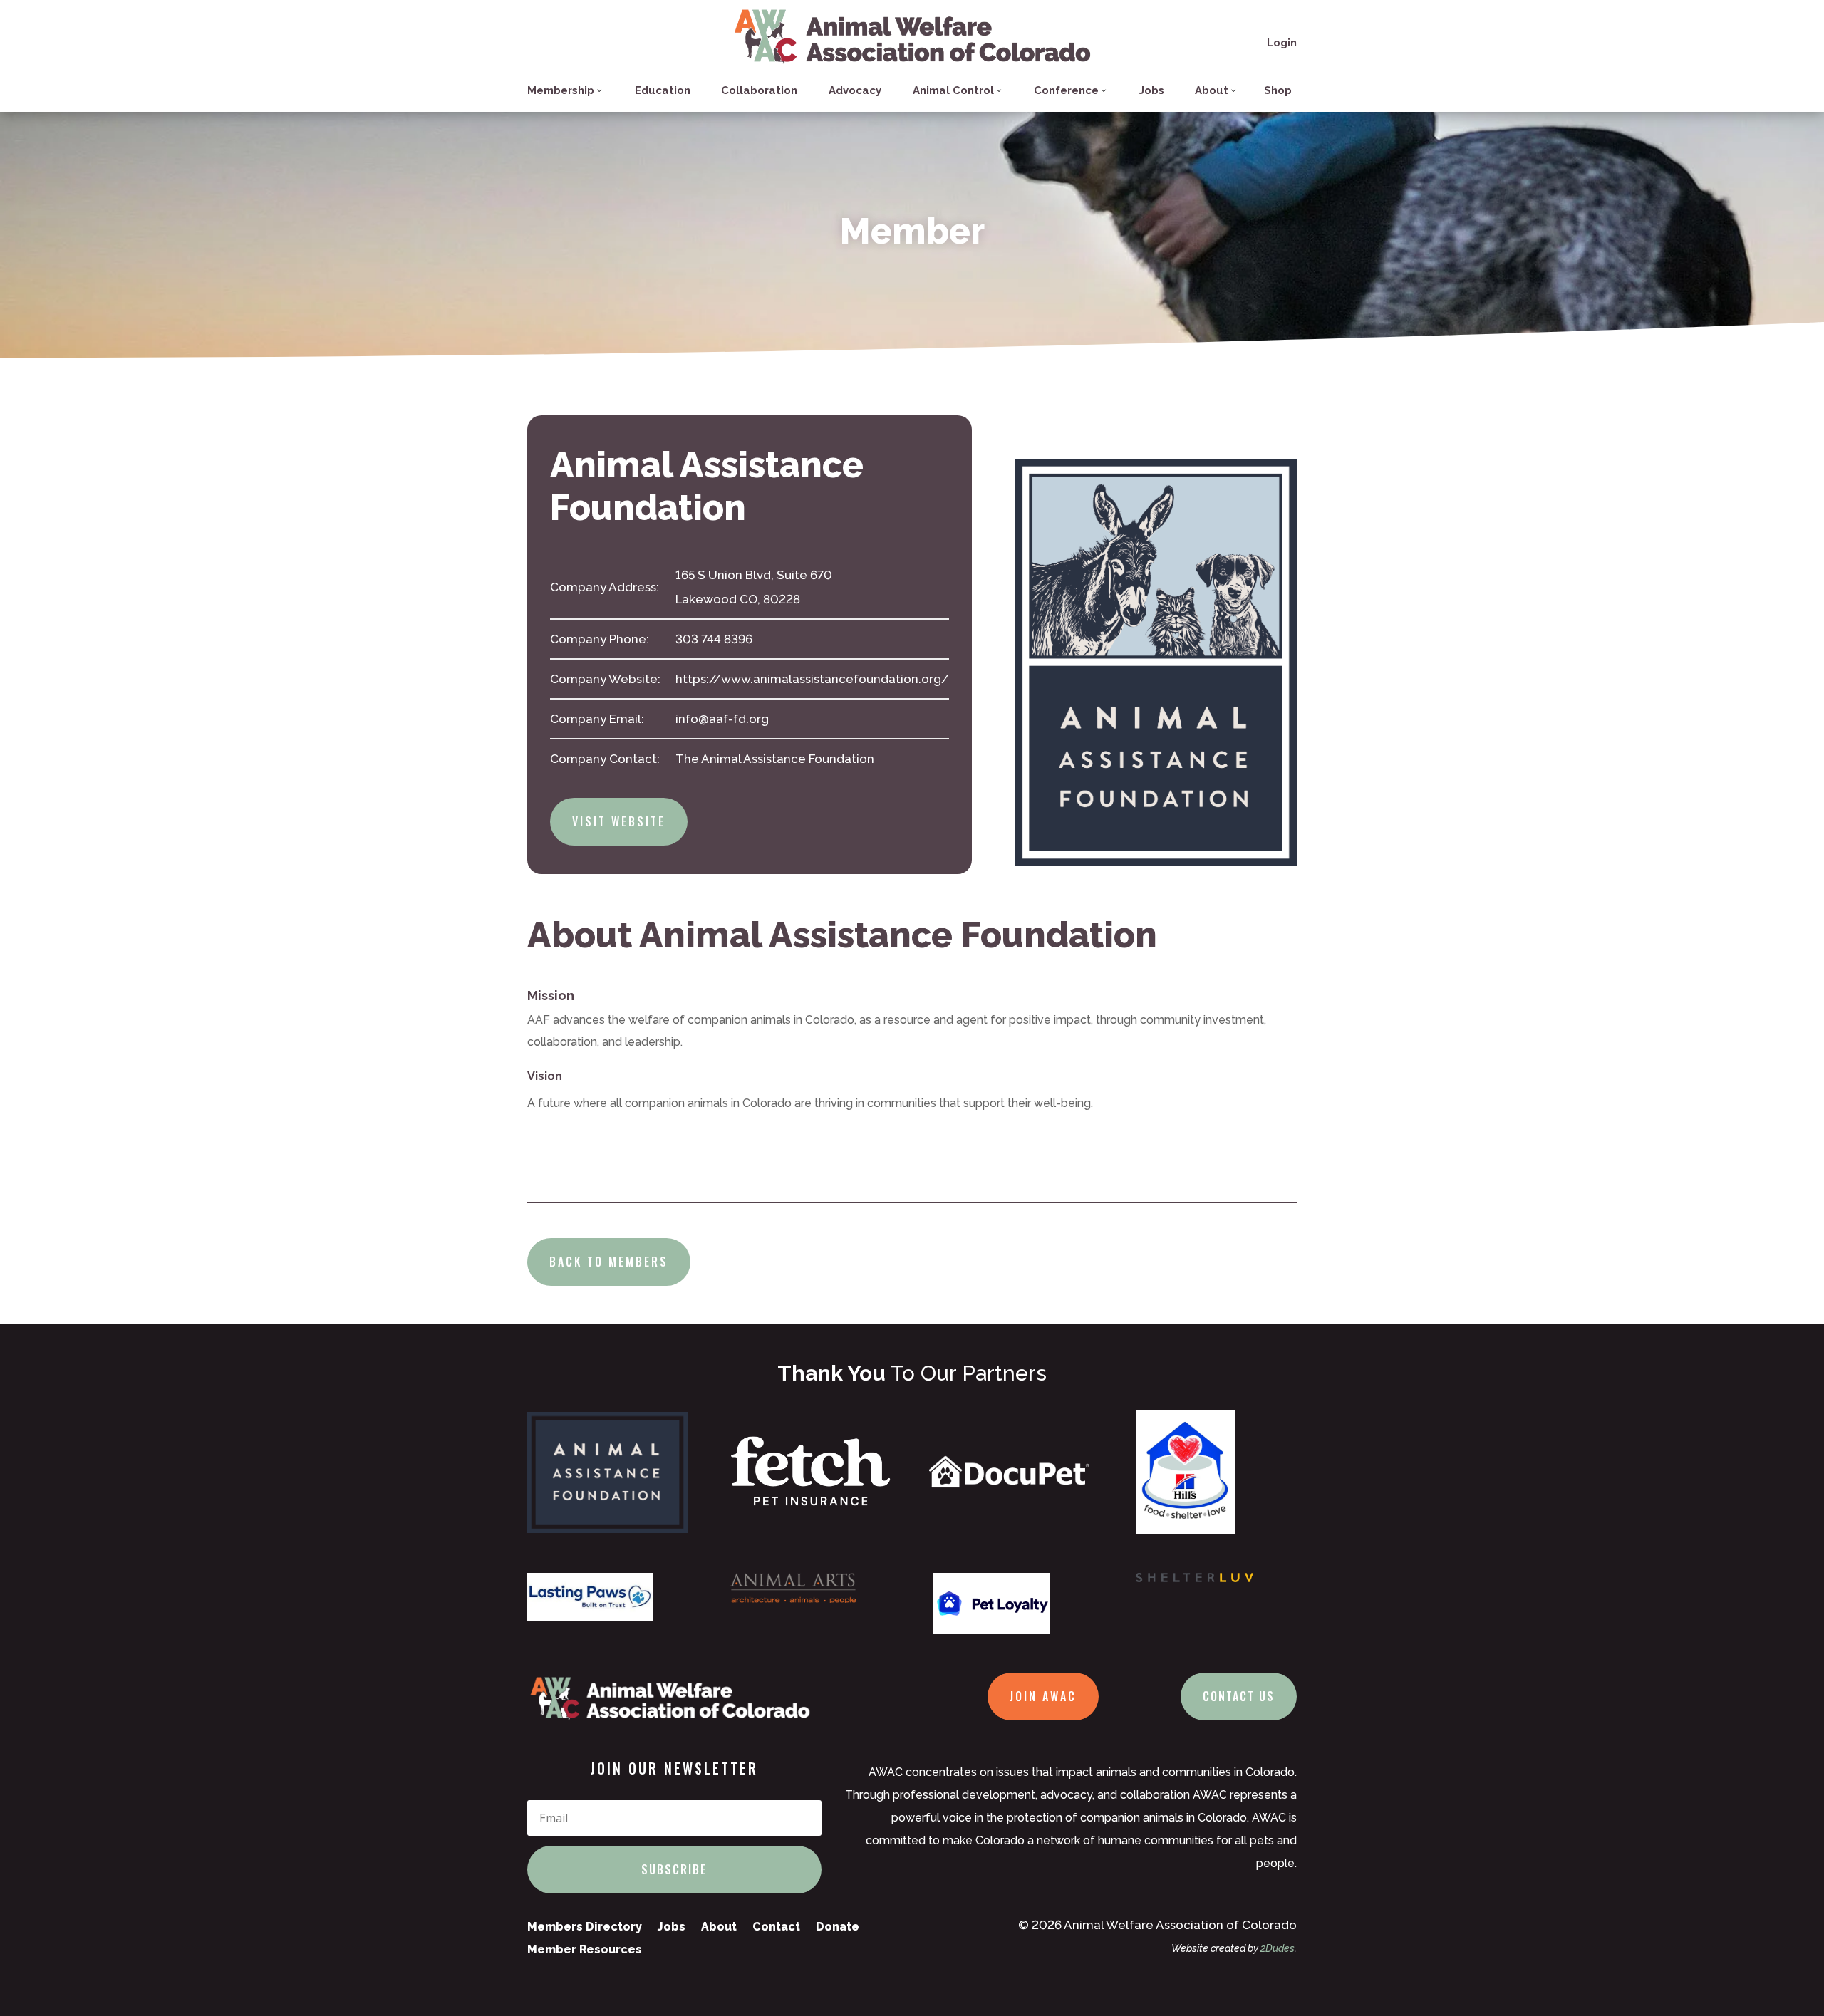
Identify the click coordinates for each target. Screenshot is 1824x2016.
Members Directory (585, 1927)
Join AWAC (1043, 1696)
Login (1282, 43)
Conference (1066, 90)
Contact (776, 1927)
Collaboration (759, 90)
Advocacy (855, 90)
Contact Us (1239, 1696)
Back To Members (609, 1262)
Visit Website (619, 821)
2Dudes (1278, 1948)
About (1212, 90)
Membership (561, 90)
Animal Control (953, 90)
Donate (838, 1927)
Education (663, 90)
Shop (1278, 90)
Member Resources (585, 1949)
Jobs (1152, 90)
